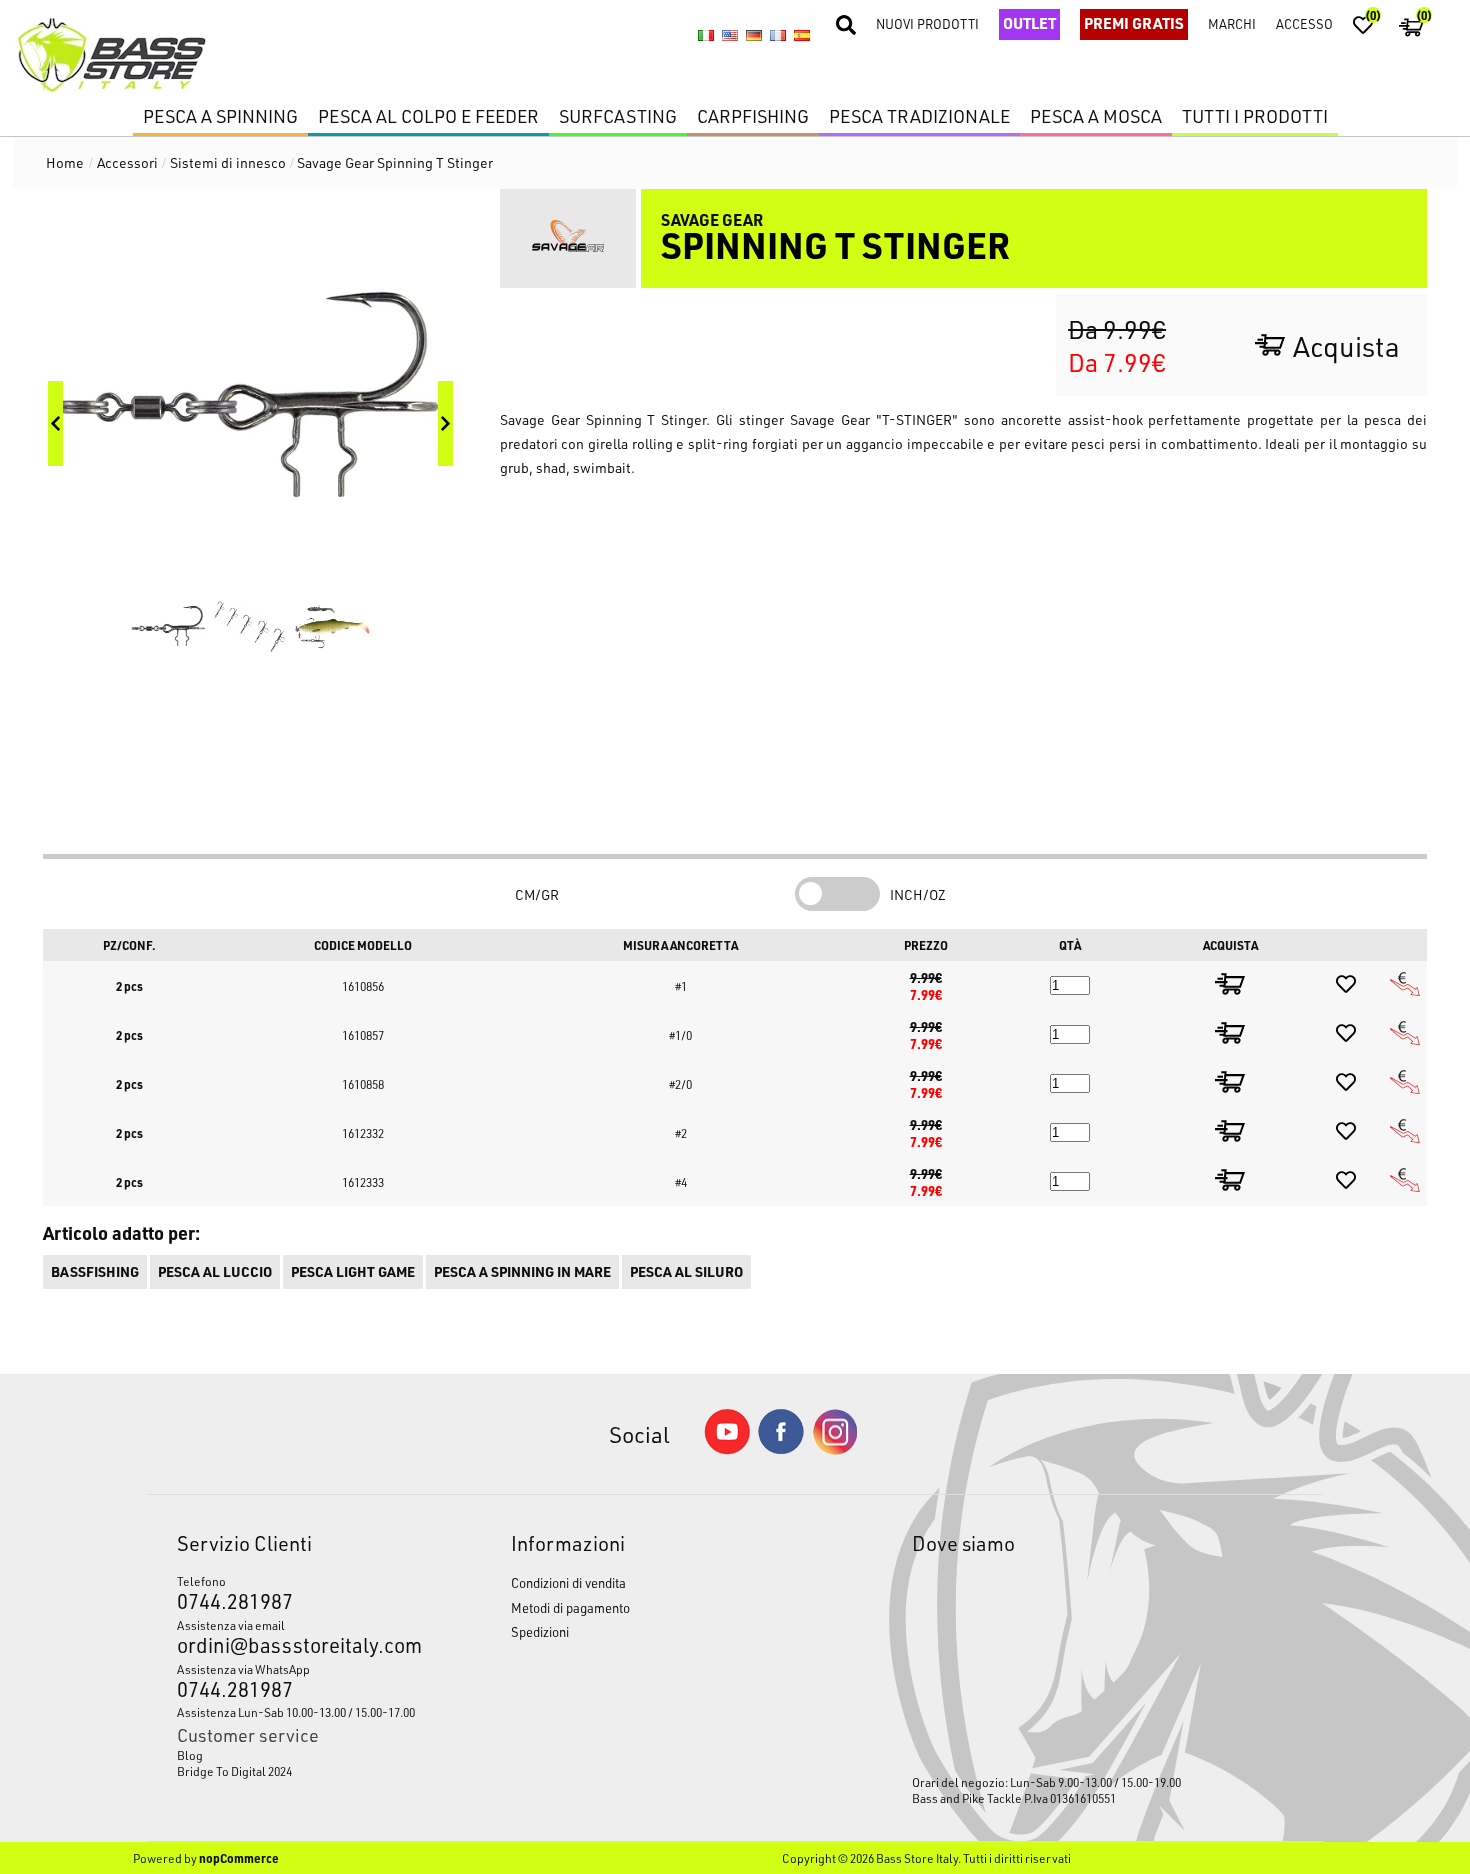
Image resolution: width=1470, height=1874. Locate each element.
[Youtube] (727, 1449)
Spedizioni (540, 1631)
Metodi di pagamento (570, 1607)
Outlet (1029, 23)
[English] (730, 36)
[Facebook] (781, 1448)
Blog (190, 1755)
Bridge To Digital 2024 (234, 1771)
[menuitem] (300, 1755)
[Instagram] (835, 1449)
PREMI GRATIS (1134, 23)
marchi (1232, 23)
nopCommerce (239, 1858)
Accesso (1304, 23)
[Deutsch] (754, 36)
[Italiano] (706, 36)
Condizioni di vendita (568, 1582)
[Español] (802, 36)
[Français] (778, 36)
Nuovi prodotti (927, 23)
